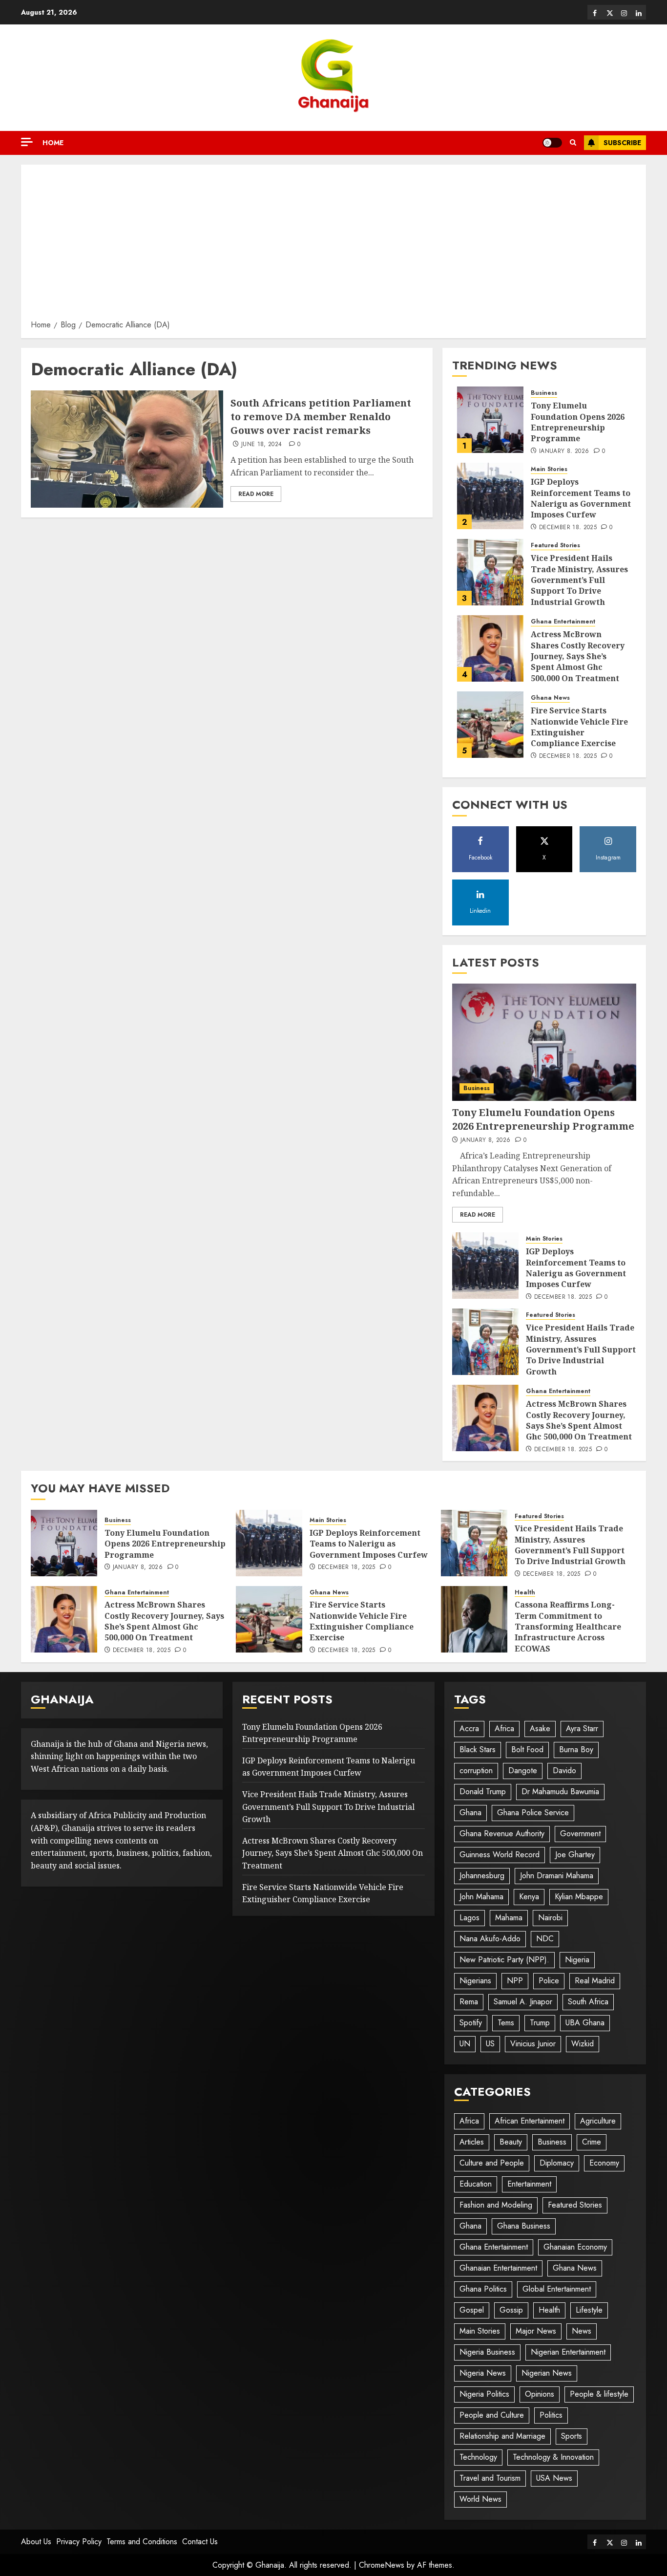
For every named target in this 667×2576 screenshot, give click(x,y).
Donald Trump (483, 1792)
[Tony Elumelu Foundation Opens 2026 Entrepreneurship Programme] (490, 420)
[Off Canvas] (27, 142)
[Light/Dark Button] (552, 143)
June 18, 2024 (262, 445)
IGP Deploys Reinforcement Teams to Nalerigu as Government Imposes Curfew (581, 498)
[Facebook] (595, 12)
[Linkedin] (639, 12)
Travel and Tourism (490, 2478)
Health (525, 1593)
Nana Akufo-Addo (490, 1939)
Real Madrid (595, 1981)
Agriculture (598, 2121)
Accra (469, 1728)
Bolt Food (527, 1750)
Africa (504, 1728)
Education (476, 2184)
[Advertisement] (333, 245)
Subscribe (622, 143)
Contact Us (200, 2542)
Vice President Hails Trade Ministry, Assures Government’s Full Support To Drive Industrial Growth (579, 580)
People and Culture (492, 2415)
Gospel (472, 2310)
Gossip (511, 2310)
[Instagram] (624, 12)
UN (465, 2044)
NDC (545, 1939)
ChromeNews (382, 2565)
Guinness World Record (500, 1855)
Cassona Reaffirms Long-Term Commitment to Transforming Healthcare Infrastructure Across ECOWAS (568, 1627)
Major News (536, 2331)
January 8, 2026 (564, 451)
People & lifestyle (599, 2394)
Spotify (471, 2023)
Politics (551, 2415)
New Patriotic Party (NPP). (504, 1960)
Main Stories (549, 469)
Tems (506, 2023)
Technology (478, 2457)
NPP (515, 1981)
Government (580, 1834)
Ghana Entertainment (563, 622)
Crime (592, 2142)
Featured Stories (555, 546)
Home (53, 143)
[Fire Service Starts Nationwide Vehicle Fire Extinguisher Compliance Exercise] (490, 725)
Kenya (529, 1897)
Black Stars (478, 1750)
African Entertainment (530, 2121)
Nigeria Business (487, 2352)
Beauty (511, 2142)
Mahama (509, 1918)
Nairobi (550, 1918)
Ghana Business (524, 2226)
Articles (472, 2142)
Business (544, 393)
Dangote (523, 1771)
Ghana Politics (483, 2289)
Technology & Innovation (553, 2457)
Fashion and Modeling (496, 2205)
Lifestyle (589, 2310)
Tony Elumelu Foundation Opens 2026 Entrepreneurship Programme (578, 422)
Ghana (470, 1813)
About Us (36, 2542)
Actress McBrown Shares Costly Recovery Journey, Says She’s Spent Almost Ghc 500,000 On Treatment (578, 656)
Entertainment (529, 2184)
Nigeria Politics (484, 2394)
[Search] (573, 143)
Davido (564, 1771)
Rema (469, 2002)
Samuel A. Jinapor (523, 2002)
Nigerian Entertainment (568, 2352)
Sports (572, 2436)
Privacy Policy (79, 2542)
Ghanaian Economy (575, 2247)
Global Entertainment (557, 2289)
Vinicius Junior (533, 2044)
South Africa (588, 2002)
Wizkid (583, 2044)
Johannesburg (482, 1876)
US (490, 2044)
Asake (540, 1728)
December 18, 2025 (568, 528)
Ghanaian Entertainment (498, 2268)
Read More (256, 494)
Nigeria (577, 1960)
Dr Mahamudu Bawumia (560, 1792)
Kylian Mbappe (579, 1897)
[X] (609, 12)
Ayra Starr (582, 1728)
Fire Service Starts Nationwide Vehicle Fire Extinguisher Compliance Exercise (579, 727)
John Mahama (481, 1897)
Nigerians (475, 1981)
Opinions (540, 2394)
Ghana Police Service (533, 1813)
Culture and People (492, 2163)
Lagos (469, 1918)
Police (549, 1981)
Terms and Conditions (142, 2542)
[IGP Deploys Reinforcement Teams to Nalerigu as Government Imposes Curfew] (490, 496)
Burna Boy (576, 1750)
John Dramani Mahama (557, 1876)
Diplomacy (557, 2163)
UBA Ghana (585, 2023)
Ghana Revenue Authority (502, 1834)
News (582, 2331)
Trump (540, 2023)
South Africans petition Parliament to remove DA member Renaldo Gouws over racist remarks (321, 417)
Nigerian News (547, 2373)
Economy (604, 2163)
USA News (554, 2478)
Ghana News (550, 698)
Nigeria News (483, 2373)
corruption (476, 1771)
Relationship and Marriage (502, 2436)
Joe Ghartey (575, 1855)
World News (480, 2499)
